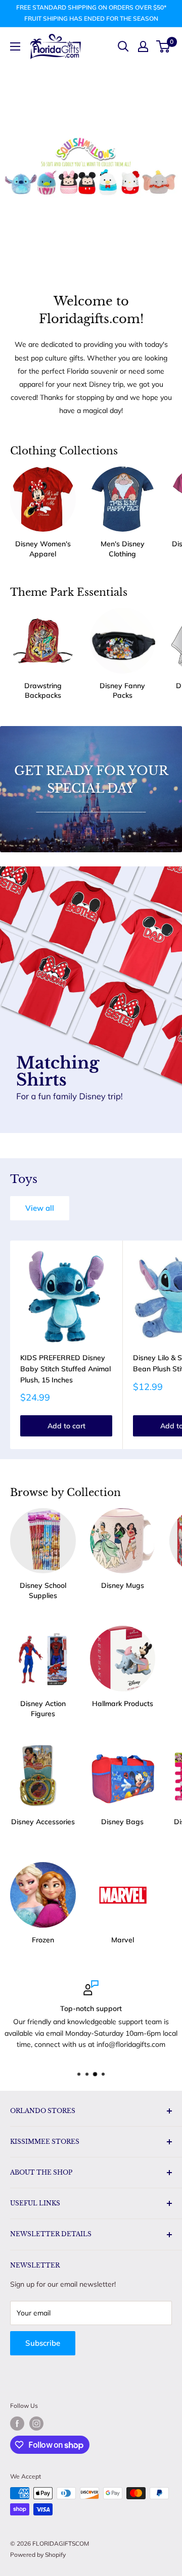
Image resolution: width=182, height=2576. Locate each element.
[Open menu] (15, 46)
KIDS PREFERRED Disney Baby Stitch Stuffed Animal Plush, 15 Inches (65, 1369)
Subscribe (43, 2343)
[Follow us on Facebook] (17, 2424)
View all (40, 1208)
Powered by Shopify (38, 2555)
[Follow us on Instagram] (36, 2424)
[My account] (143, 46)
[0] (164, 46)
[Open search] (123, 46)
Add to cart (66, 1426)
